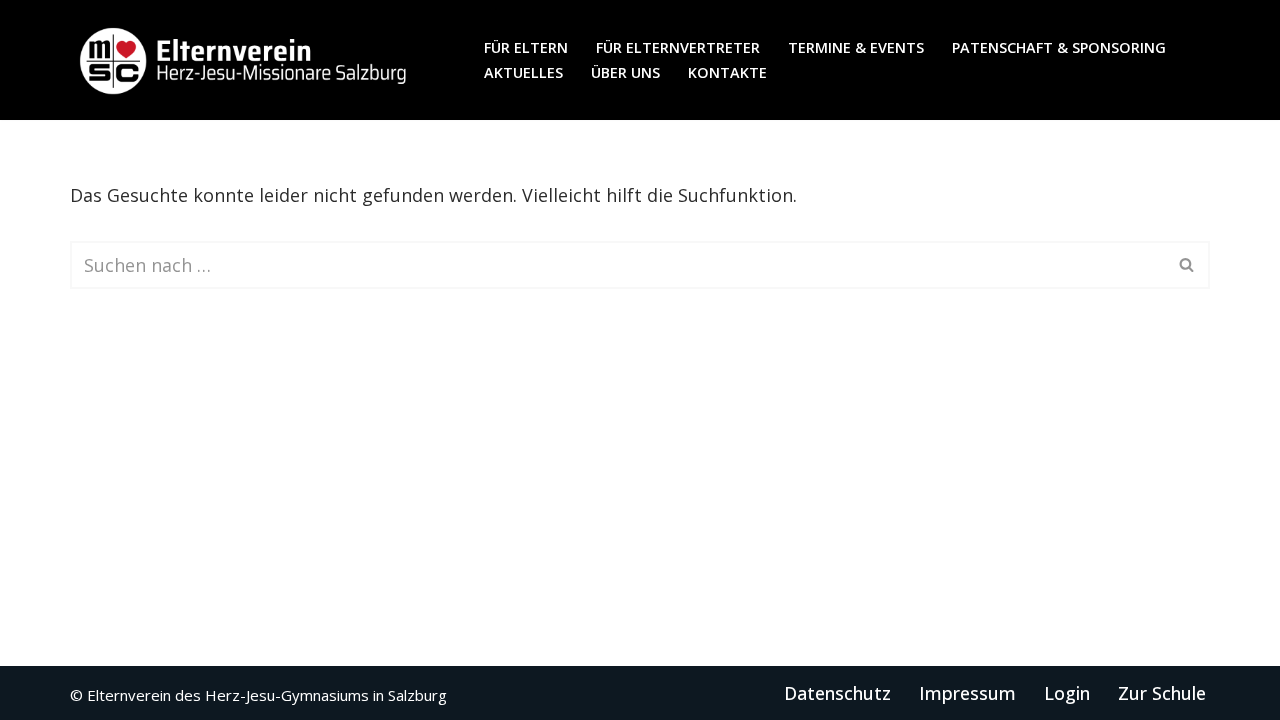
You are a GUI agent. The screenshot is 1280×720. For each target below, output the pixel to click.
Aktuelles (523, 72)
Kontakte (727, 72)
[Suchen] (1187, 265)
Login (1067, 693)
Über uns (625, 72)
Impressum (967, 693)
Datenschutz (837, 693)
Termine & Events (856, 47)
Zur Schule (1162, 693)
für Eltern (526, 47)
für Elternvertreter (678, 47)
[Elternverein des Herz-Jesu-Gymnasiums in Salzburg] (245, 60)
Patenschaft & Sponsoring (1059, 47)
